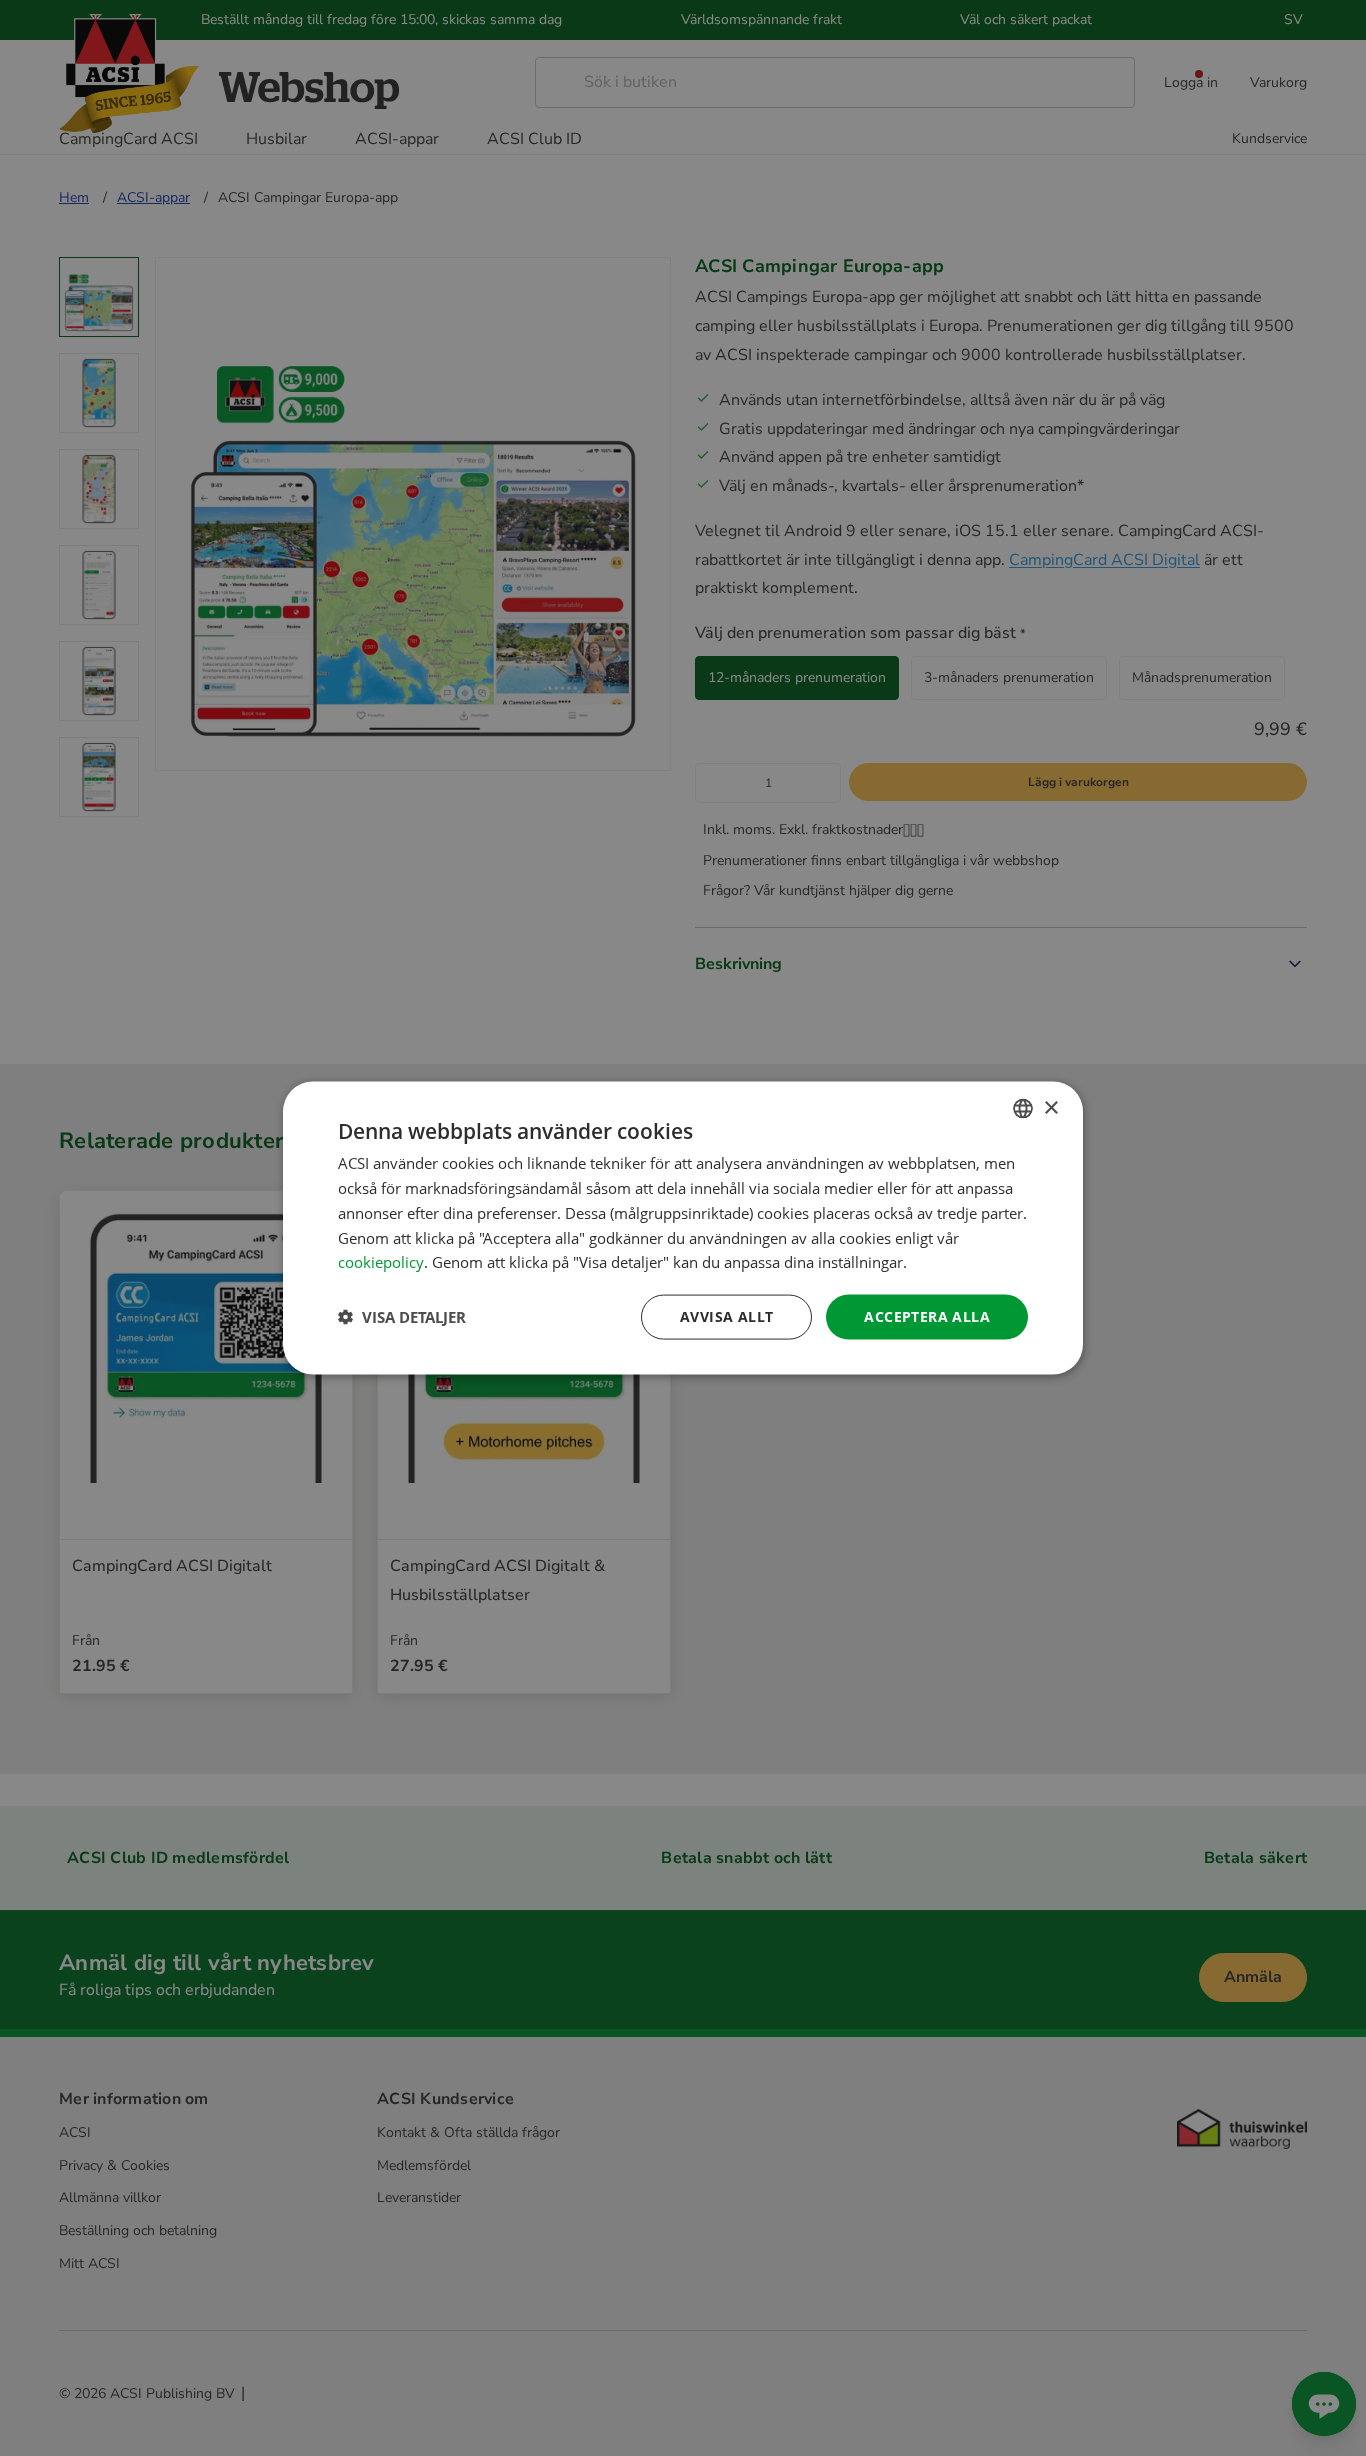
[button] (402, 1317)
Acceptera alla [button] (927, 1316)
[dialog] (683, 1228)
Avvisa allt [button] (726, 1316)
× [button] (1050, 1107)
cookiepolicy (381, 1262)
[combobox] (1023, 1109)
